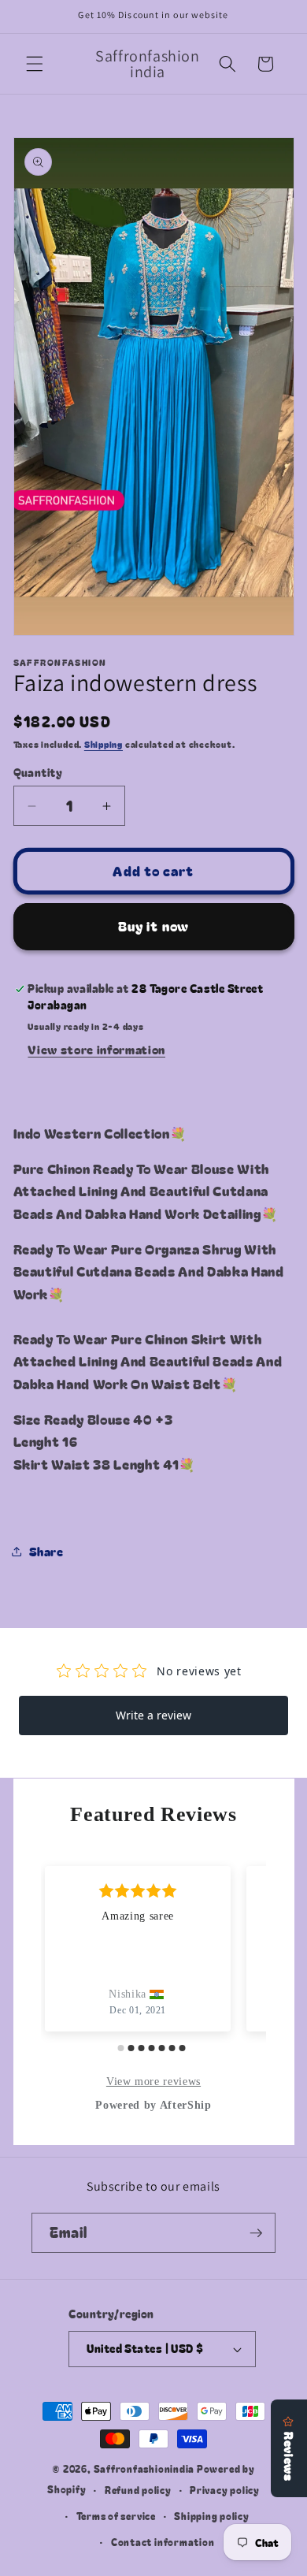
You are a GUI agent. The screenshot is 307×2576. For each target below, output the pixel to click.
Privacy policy (225, 2490)
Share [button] (46, 1551)
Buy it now (153, 926)
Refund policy (138, 2490)
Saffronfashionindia (144, 2468)
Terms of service (116, 2516)
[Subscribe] (256, 2233)
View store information (96, 1049)
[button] (35, 64)
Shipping (104, 744)
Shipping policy (212, 2516)
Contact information (163, 2542)
